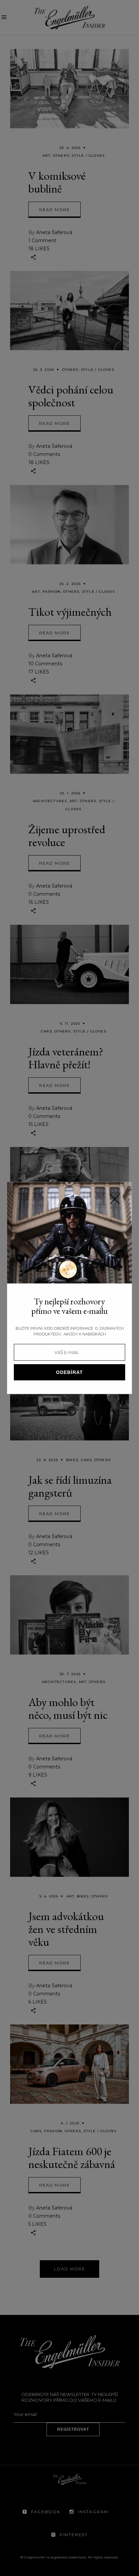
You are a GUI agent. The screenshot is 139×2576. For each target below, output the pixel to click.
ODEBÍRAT (69, 1372)
